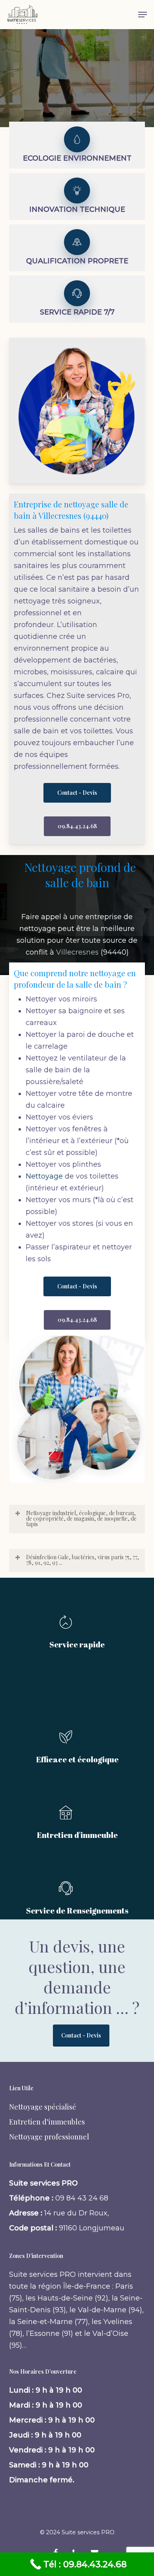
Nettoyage (44, 1176)
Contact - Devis (81, 2035)
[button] (143, 15)
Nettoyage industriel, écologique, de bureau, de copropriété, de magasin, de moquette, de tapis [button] (81, 1518)
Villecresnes (77, 952)
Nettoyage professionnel (49, 2137)
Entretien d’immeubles (47, 2122)
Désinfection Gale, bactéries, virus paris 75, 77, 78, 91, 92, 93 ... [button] (83, 1560)
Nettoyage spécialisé (43, 2107)
